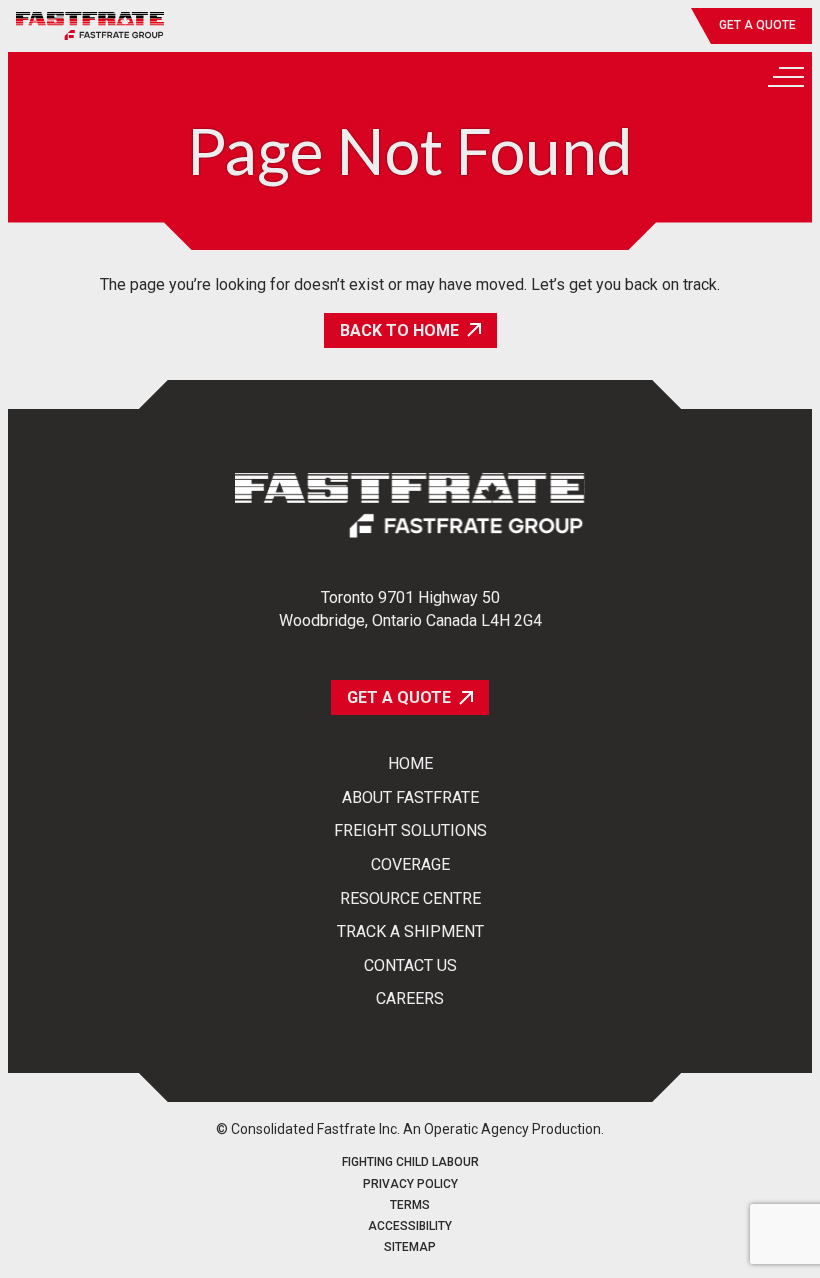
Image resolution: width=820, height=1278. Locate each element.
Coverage (410, 865)
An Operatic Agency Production (502, 1129)
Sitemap (410, 1247)
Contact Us (410, 966)
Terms (410, 1205)
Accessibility (410, 1226)
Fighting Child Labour (410, 1162)
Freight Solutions (410, 831)
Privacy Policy (410, 1184)
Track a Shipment (410, 932)
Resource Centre (410, 899)
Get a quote (757, 25)
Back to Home (399, 330)
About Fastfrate (410, 798)
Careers (410, 999)
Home (410, 764)
